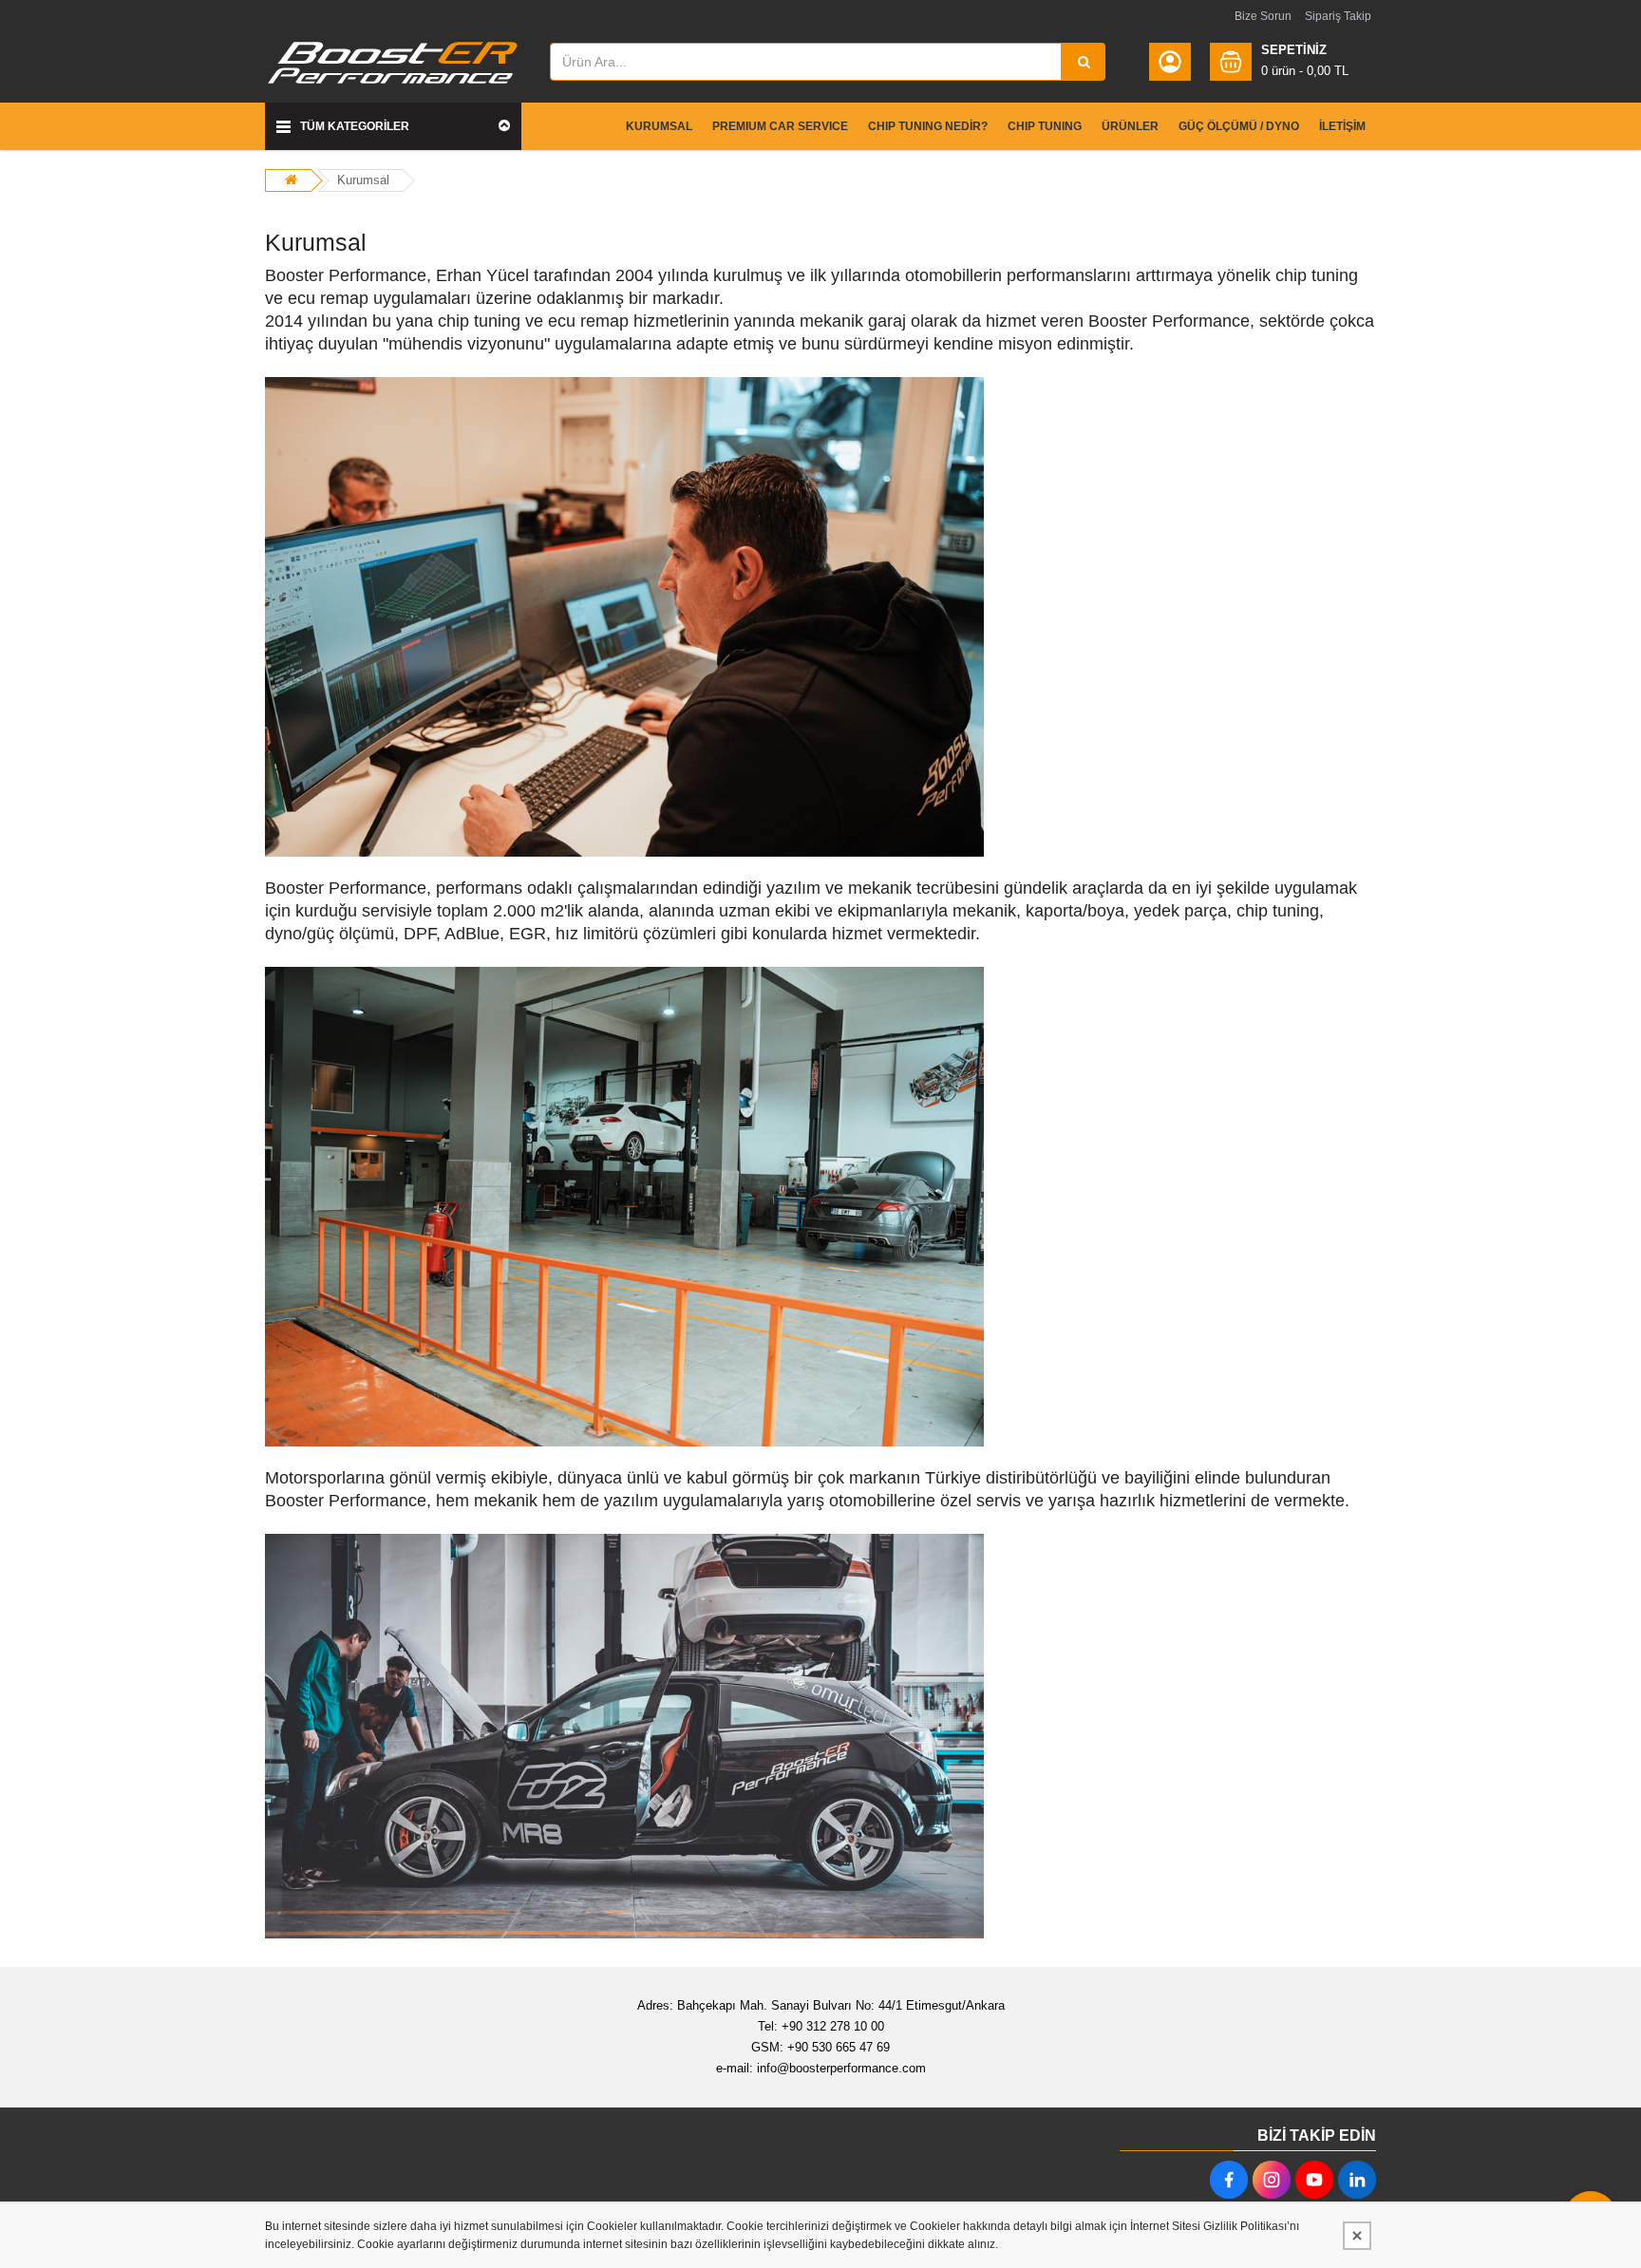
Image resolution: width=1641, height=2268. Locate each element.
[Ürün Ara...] (1084, 62)
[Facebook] (1229, 2180)
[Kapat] (1357, 2236)
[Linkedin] (1357, 2180)
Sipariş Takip (1338, 16)
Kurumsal (363, 180)
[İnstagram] (1272, 2180)
